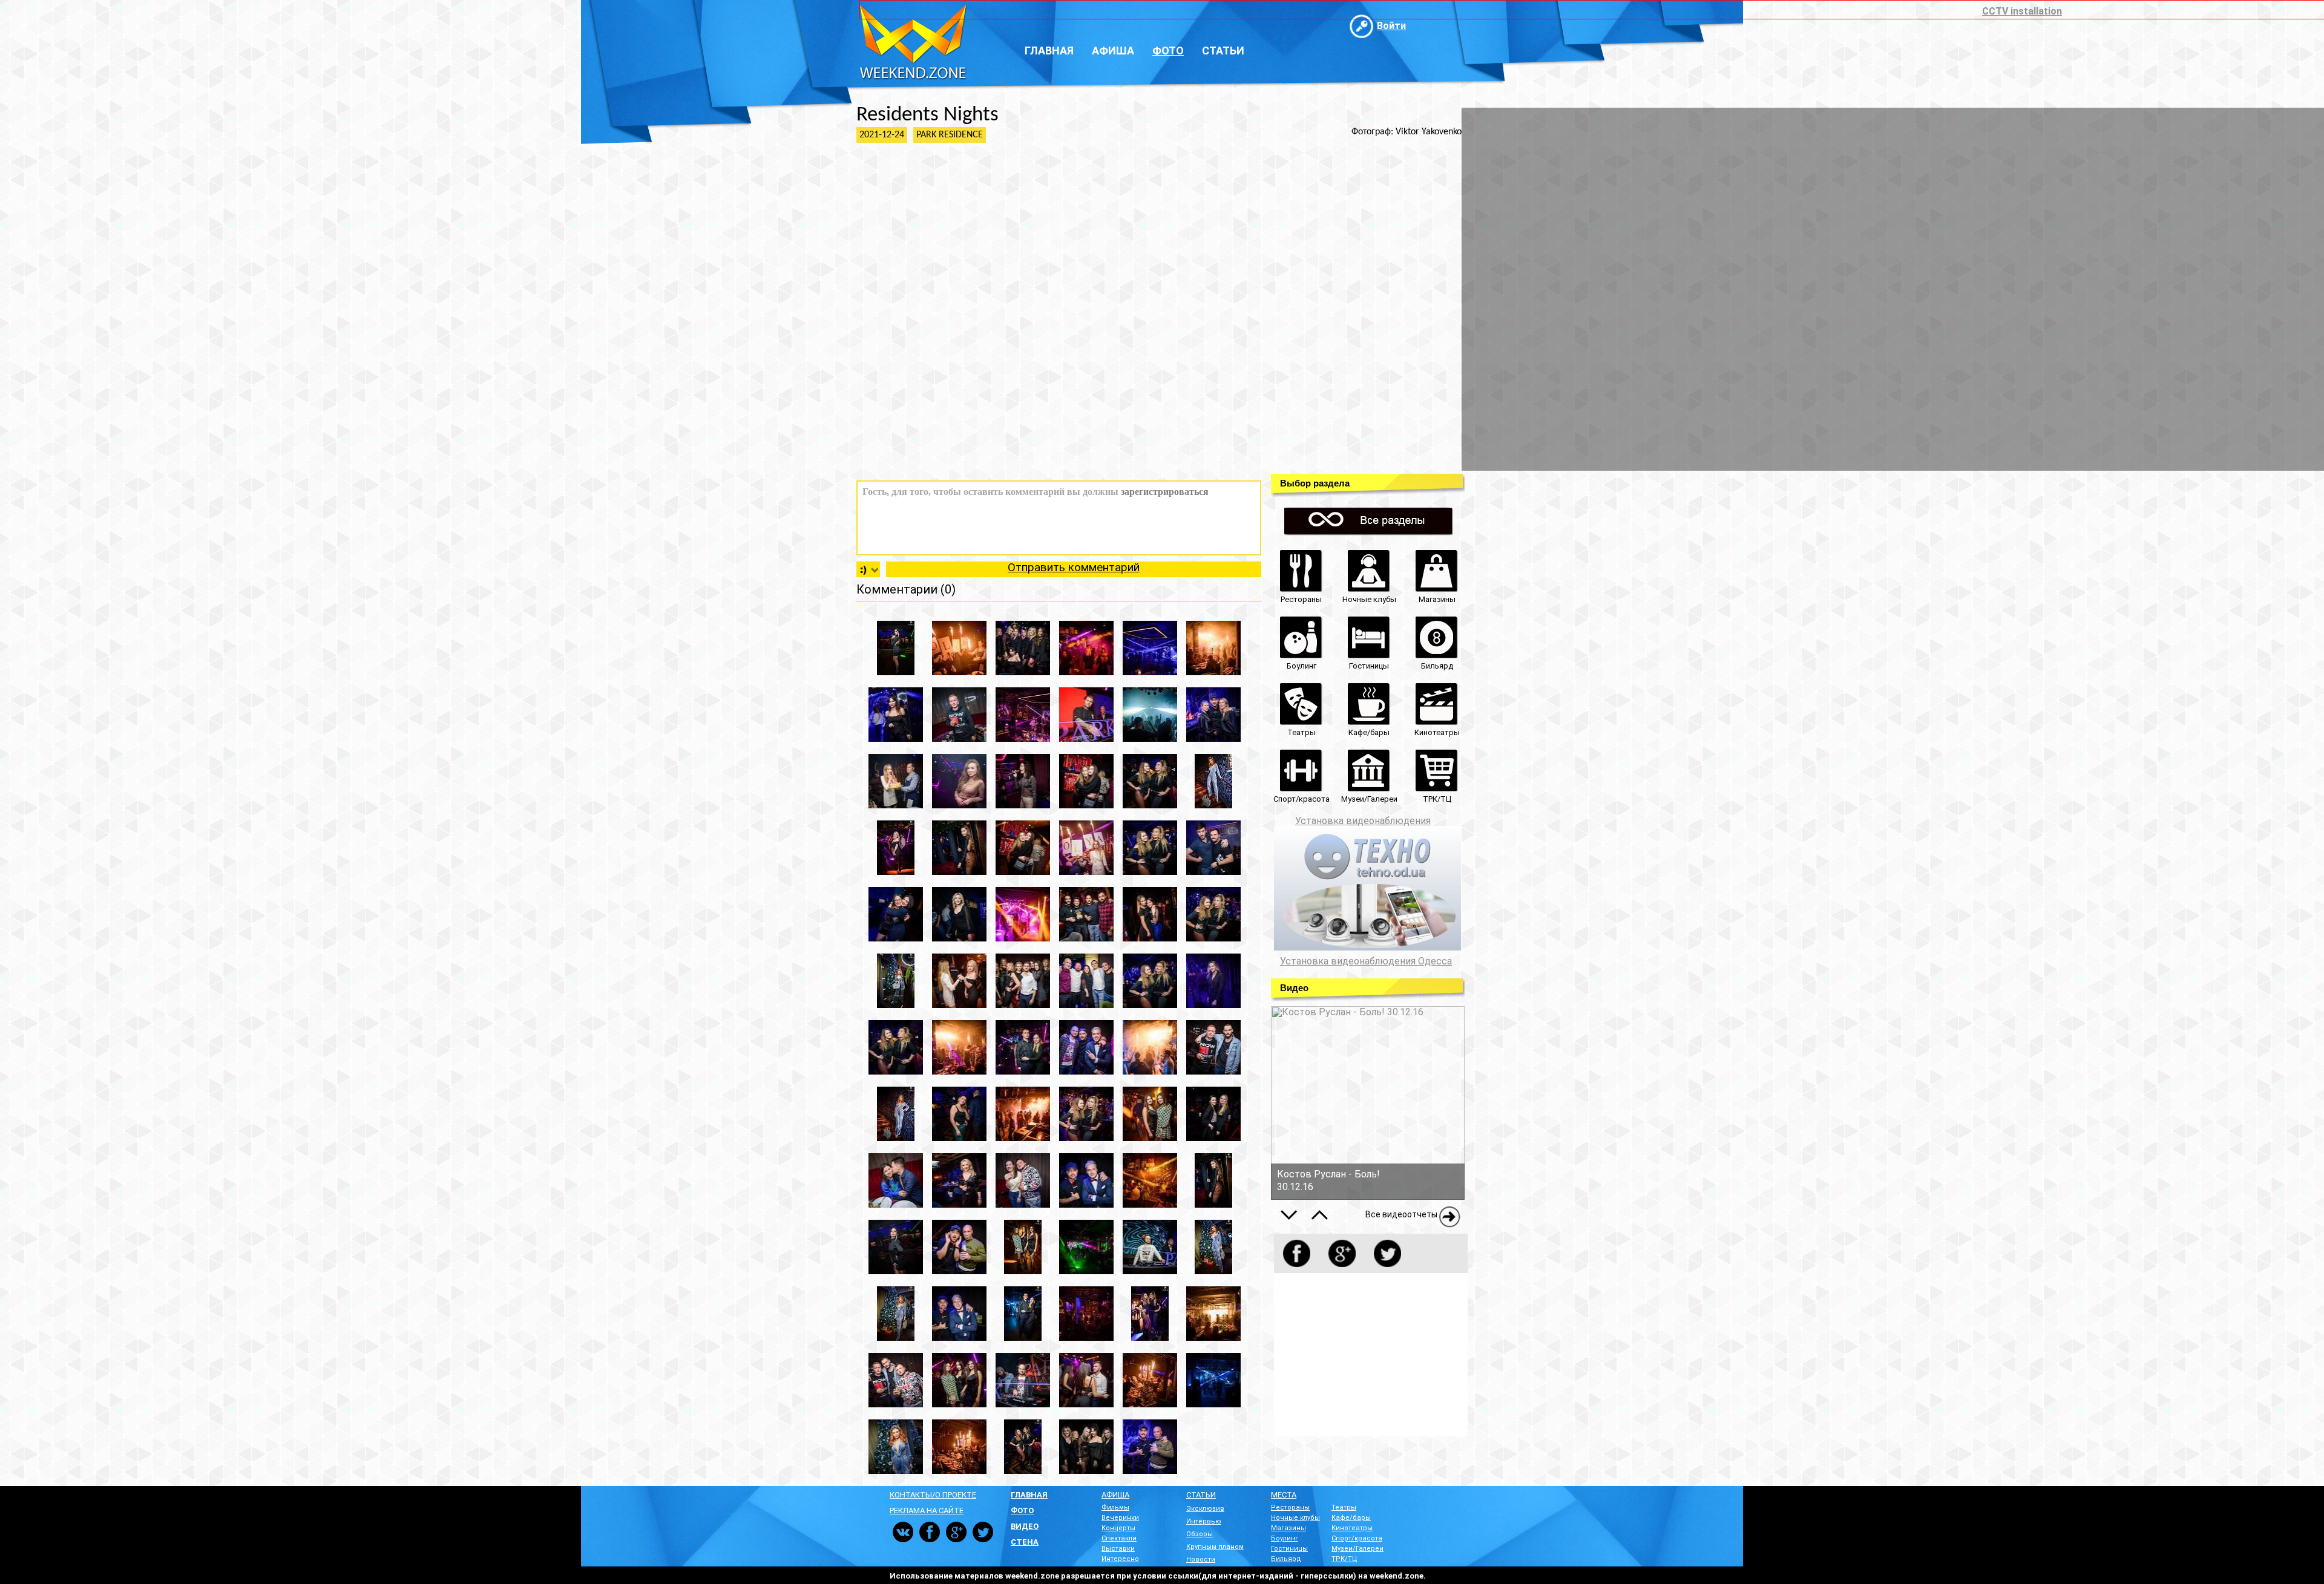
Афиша (1113, 51)
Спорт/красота (1357, 1538)
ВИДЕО (1025, 1526)
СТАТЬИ (1201, 1495)
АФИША (1115, 1495)
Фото (1168, 51)
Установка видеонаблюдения (1363, 821)
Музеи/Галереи (1357, 1549)
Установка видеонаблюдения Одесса (1366, 961)
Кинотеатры (1352, 1528)
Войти (1391, 26)
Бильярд (1286, 1559)
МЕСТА (1284, 1495)
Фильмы (1115, 1507)
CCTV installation (2022, 11)
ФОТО (1022, 1510)
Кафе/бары (1351, 1518)
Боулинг (1285, 1538)
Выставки (1118, 1549)
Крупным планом (1215, 1547)
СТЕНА (1025, 1542)
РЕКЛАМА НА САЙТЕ (927, 1510)
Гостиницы (1289, 1549)
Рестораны (1290, 1507)
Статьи (1223, 51)
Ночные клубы (1295, 1518)
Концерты (1118, 1528)
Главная (1049, 51)
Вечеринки (1120, 1518)
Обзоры (1200, 1534)
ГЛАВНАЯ (1029, 1495)
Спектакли (1119, 1538)
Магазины (1288, 1528)
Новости (1201, 1559)
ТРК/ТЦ (1344, 1559)
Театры (1344, 1507)
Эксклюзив (1205, 1509)
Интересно (1120, 1559)
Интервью (1204, 1521)
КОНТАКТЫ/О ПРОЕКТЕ (933, 1495)
